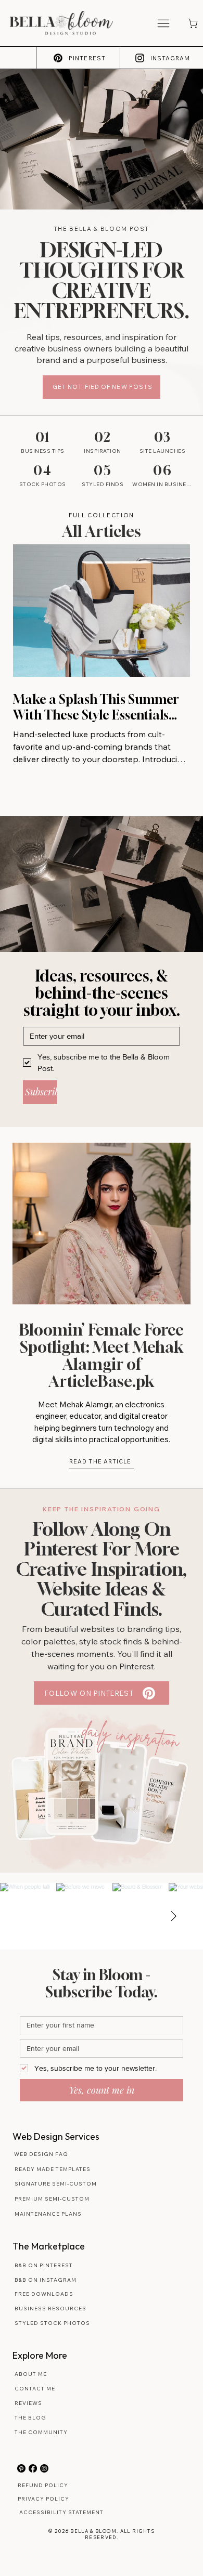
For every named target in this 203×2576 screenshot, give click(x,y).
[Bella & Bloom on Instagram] (44, 2468)
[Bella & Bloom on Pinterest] (21, 2468)
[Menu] (164, 23)
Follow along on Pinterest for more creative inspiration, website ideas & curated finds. (102, 1569)
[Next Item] (173, 1916)
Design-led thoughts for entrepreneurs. (102, 280)
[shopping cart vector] (192, 23)
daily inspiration (131, 1736)
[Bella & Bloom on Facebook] (33, 2468)
